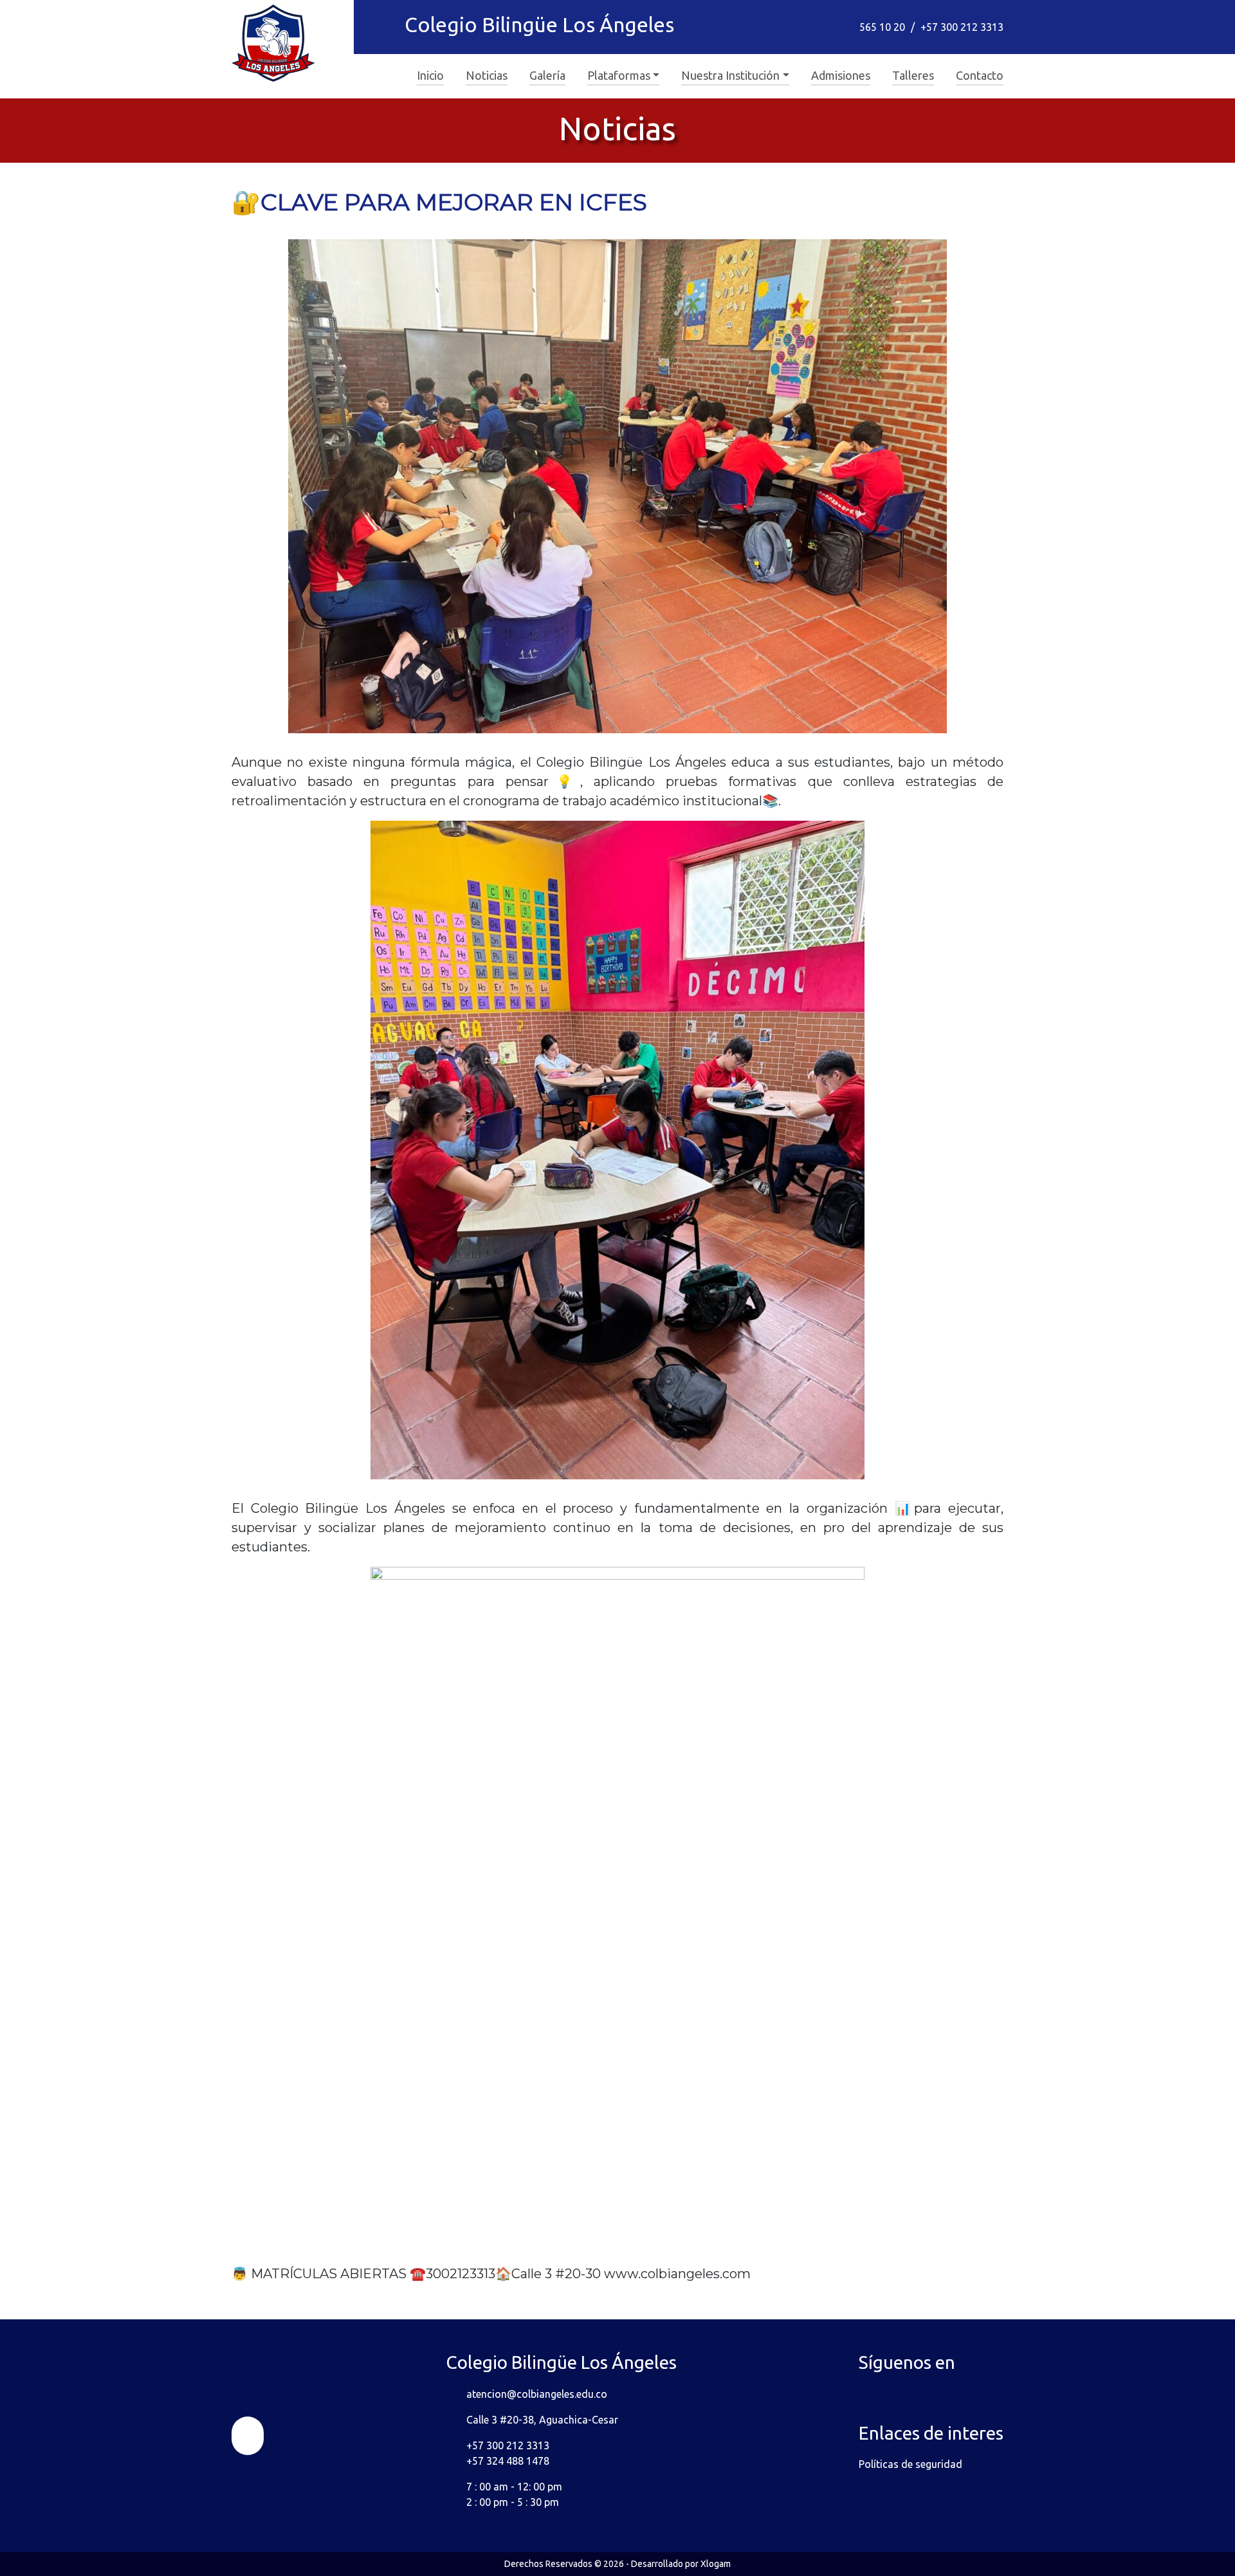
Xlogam (716, 2564)
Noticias (487, 75)
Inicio (430, 75)
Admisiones (841, 75)
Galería (547, 75)
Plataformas (619, 75)
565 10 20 (882, 27)
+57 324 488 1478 (508, 2461)
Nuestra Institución (730, 75)
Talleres (913, 75)
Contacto (980, 75)
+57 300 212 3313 (962, 27)
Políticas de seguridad (910, 2464)
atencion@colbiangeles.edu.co (537, 2394)
